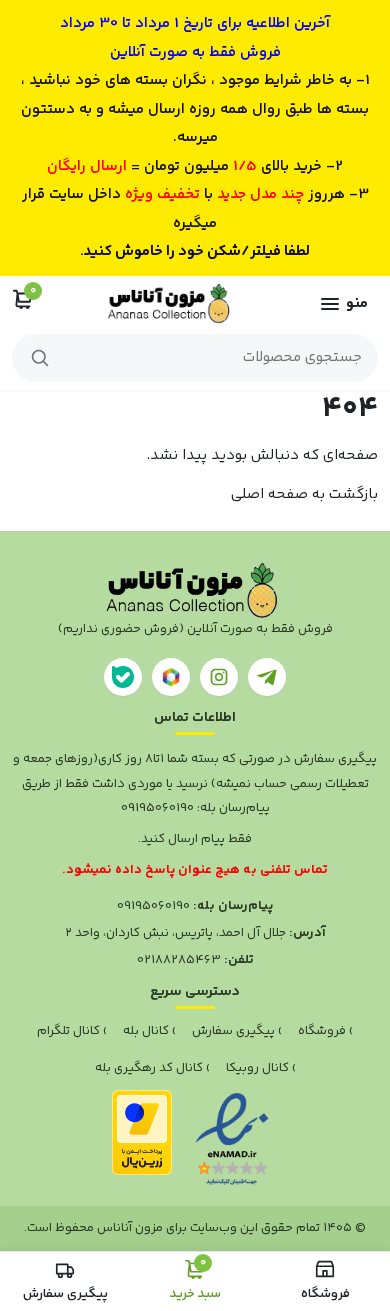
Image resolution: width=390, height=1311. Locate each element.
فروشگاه (322, 1031)
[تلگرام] (267, 677)
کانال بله (146, 1031)
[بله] (123, 677)
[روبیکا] (171, 677)
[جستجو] (40, 358)
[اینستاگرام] (219, 677)
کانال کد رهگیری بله (149, 1068)
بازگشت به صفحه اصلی (304, 494)
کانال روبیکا (257, 1068)
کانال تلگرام (68, 1031)
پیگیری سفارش (233, 1031)
